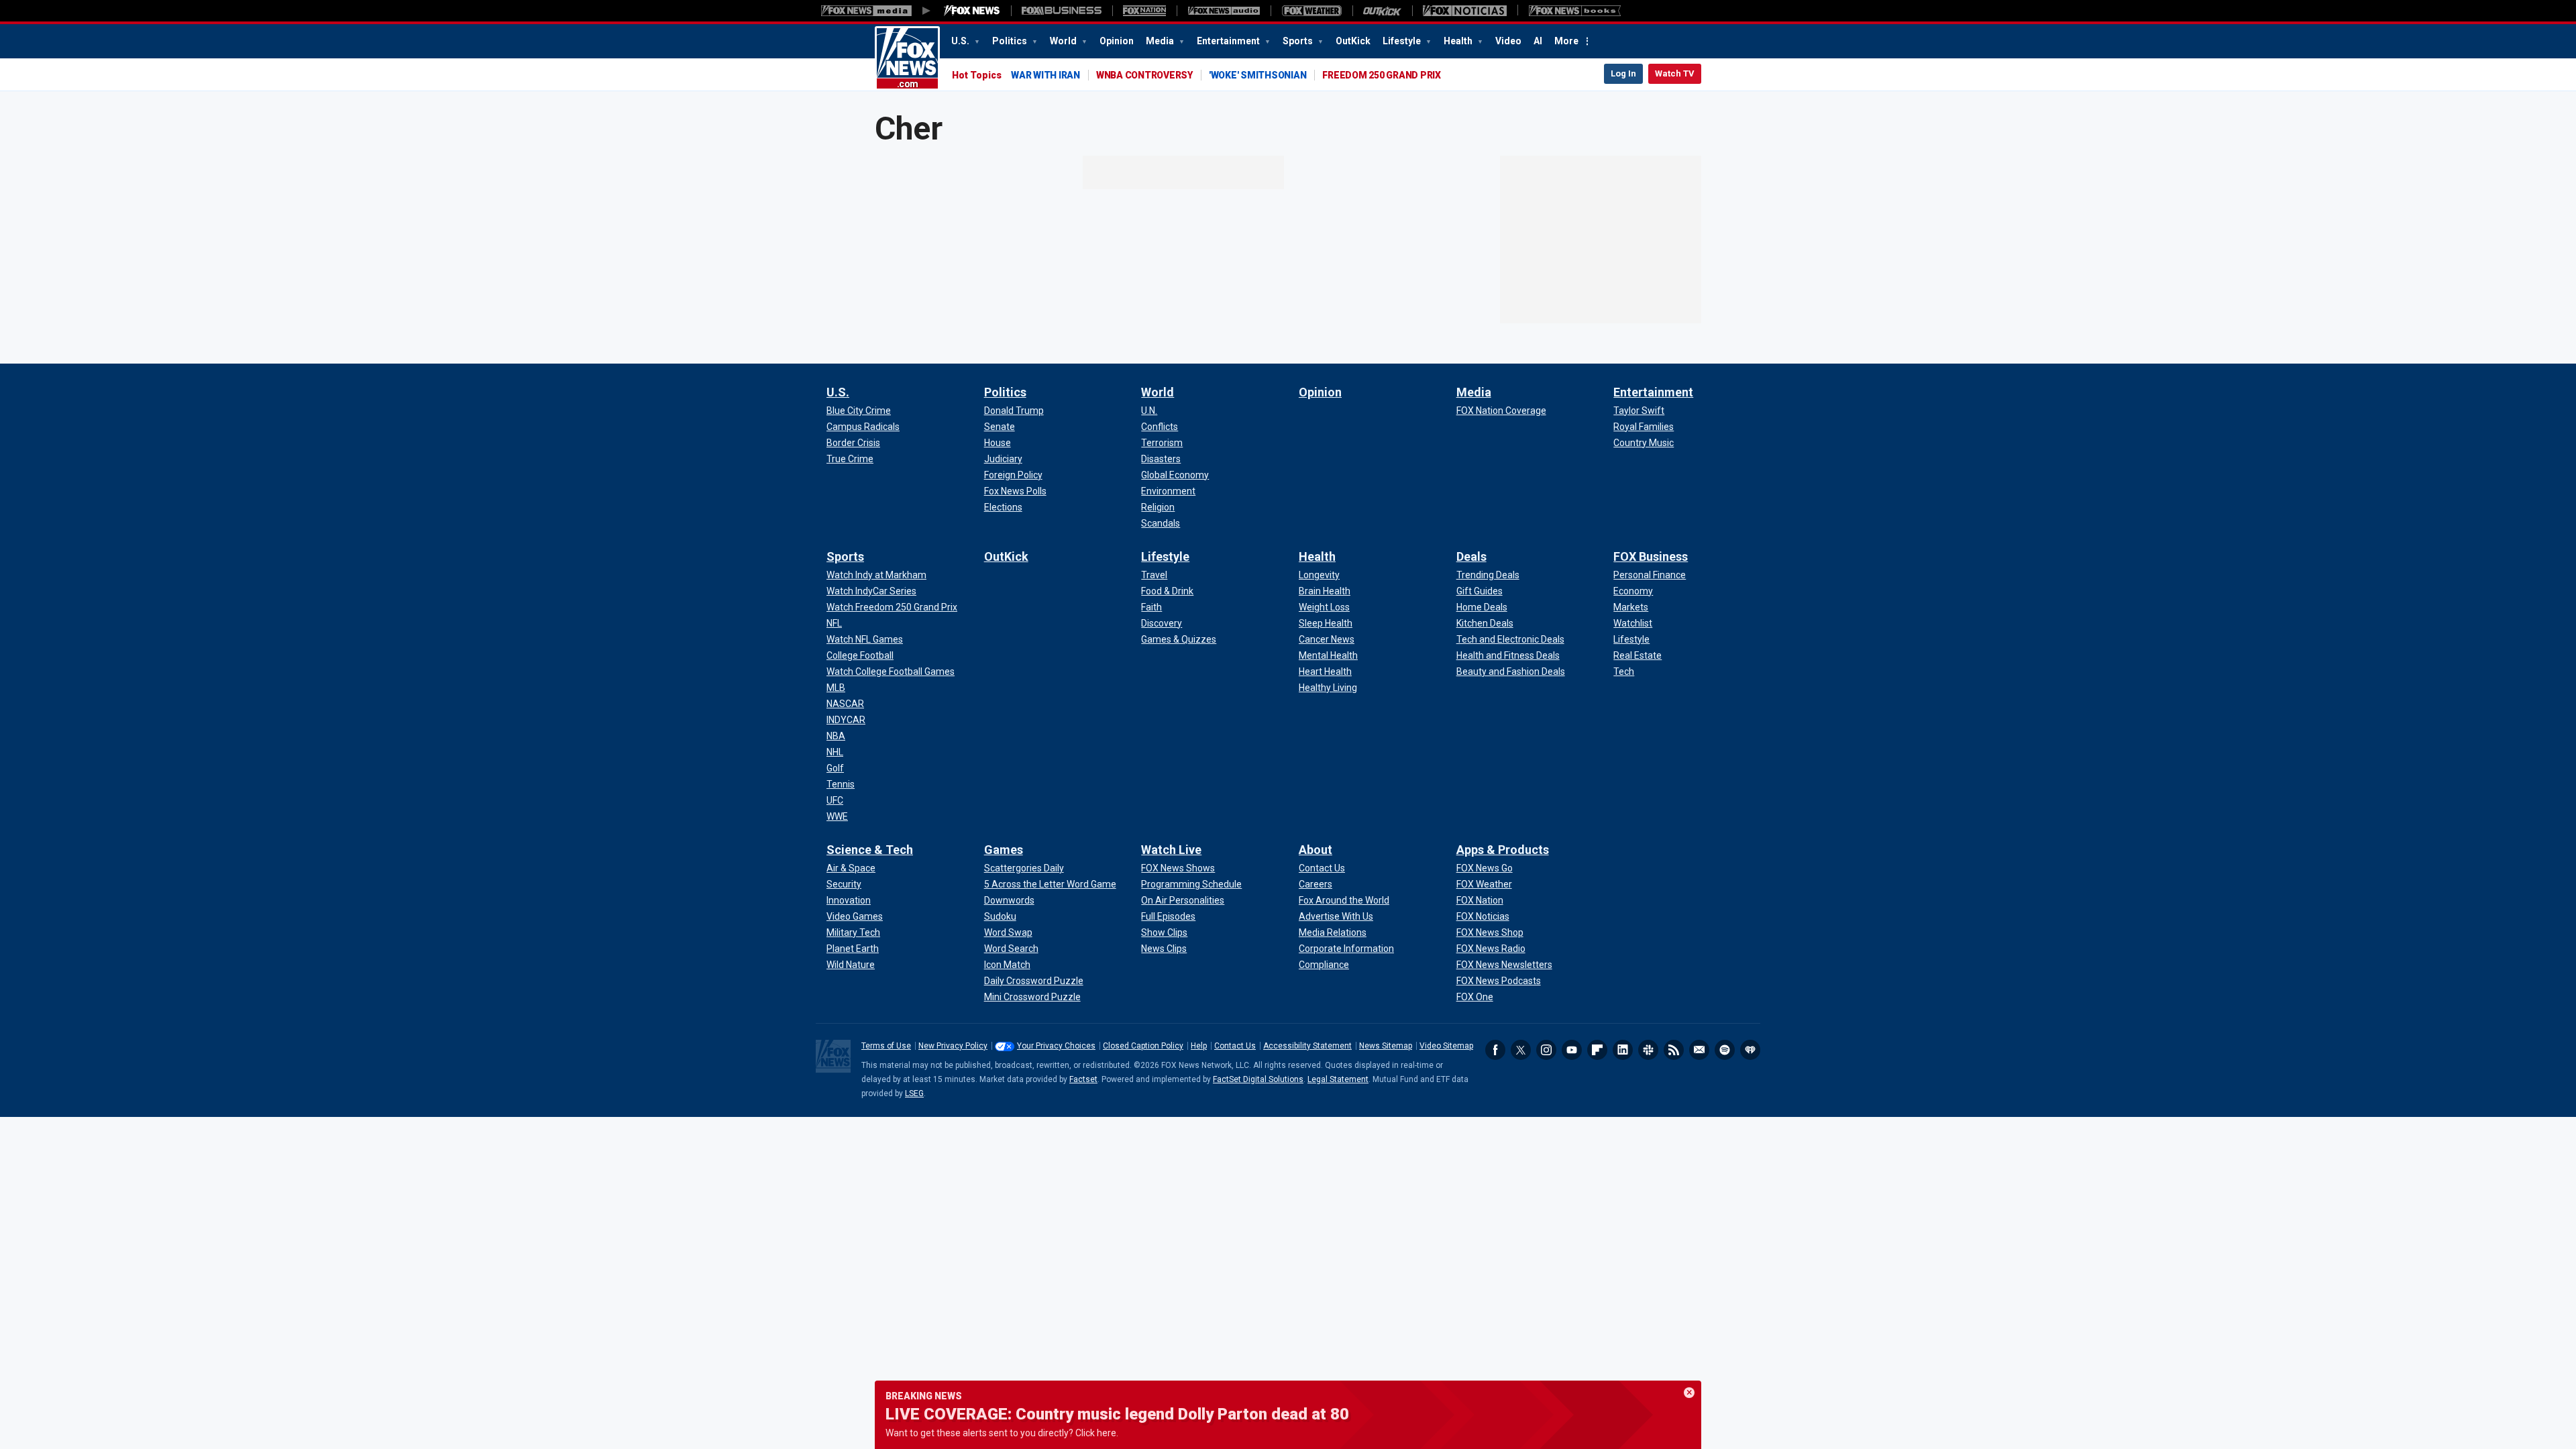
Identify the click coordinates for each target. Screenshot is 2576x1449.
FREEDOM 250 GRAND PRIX (1382, 75)
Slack (1648, 1050)
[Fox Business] (1062, 11)
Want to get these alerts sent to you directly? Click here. (1002, 1433)
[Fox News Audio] (1224, 11)
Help (1199, 1046)
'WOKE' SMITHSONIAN (1258, 75)
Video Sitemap (1446, 1046)
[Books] (1575, 11)
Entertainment (1229, 41)
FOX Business (1651, 556)
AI (1538, 41)
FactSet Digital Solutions (1258, 1079)
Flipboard (1597, 1050)
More (1566, 41)
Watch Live (1171, 850)
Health (1459, 41)
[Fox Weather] (1311, 11)
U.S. (961, 41)
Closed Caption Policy (1143, 1046)
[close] (1689, 1393)
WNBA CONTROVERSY (1144, 75)
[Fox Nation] (1144, 11)
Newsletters (1699, 1050)
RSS (1674, 1050)
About (1316, 850)
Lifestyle (1403, 41)
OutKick (1353, 41)
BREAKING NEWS (924, 1396)
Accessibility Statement (1307, 1046)
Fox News (907, 58)
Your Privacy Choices (1056, 1046)
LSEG (914, 1093)
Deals (1471, 556)
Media (1161, 41)
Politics (1011, 41)
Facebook (1495, 1050)
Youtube (1572, 1050)
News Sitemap (1386, 1046)
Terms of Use (886, 1046)
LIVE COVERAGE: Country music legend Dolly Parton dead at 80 (1117, 1414)
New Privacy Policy (953, 1046)
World (1064, 41)
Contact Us (1235, 1046)
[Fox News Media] (972, 11)
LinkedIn (1623, 1050)
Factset (1083, 1079)
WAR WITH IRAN (1045, 75)
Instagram (1546, 1050)
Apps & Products (1503, 850)
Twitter (1521, 1050)
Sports (1299, 41)
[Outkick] (1382, 11)
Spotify (1725, 1050)
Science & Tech (870, 850)
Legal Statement (1338, 1079)
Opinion (1117, 41)
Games (1004, 850)
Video (1508, 41)
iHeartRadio (1750, 1050)
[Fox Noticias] (1465, 11)
